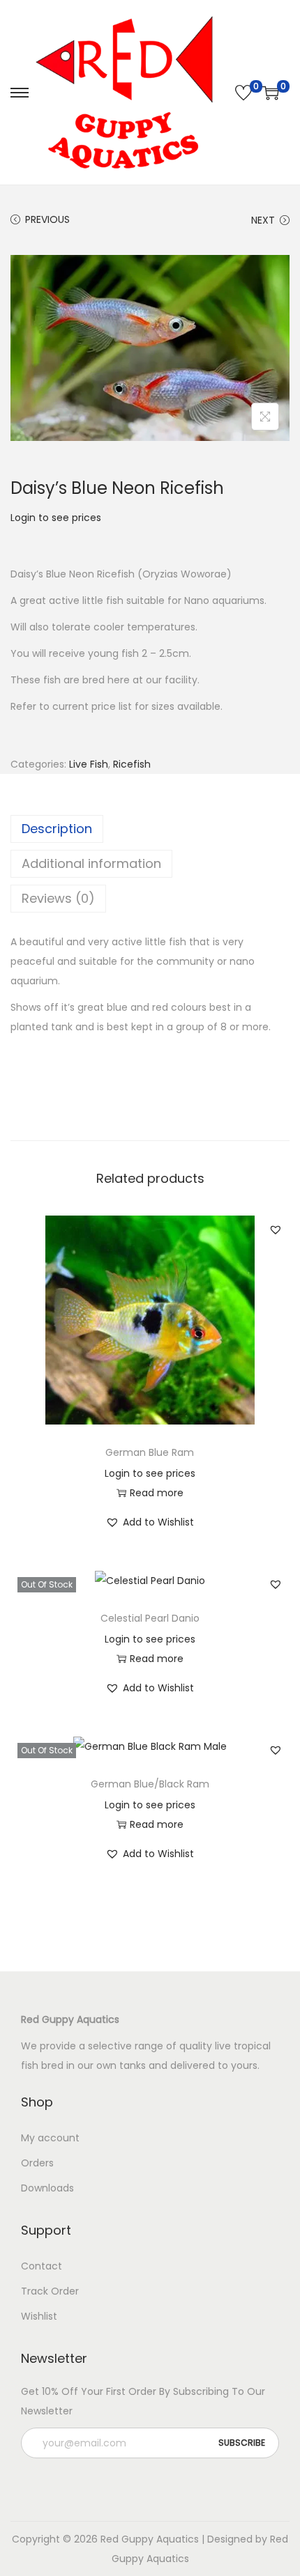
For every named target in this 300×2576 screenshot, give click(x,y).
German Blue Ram (150, 1452)
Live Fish (89, 764)
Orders (37, 2163)
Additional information (91, 863)
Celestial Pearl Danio (150, 1618)
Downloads (47, 2188)
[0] (243, 93)
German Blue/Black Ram (150, 1784)
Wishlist (39, 2316)
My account (50, 2138)
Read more (157, 1493)
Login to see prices (56, 518)
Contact (42, 2266)
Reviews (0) (58, 898)
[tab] (150, 829)
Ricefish (132, 764)
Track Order (50, 2291)
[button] (276, 1229)
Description (57, 829)
